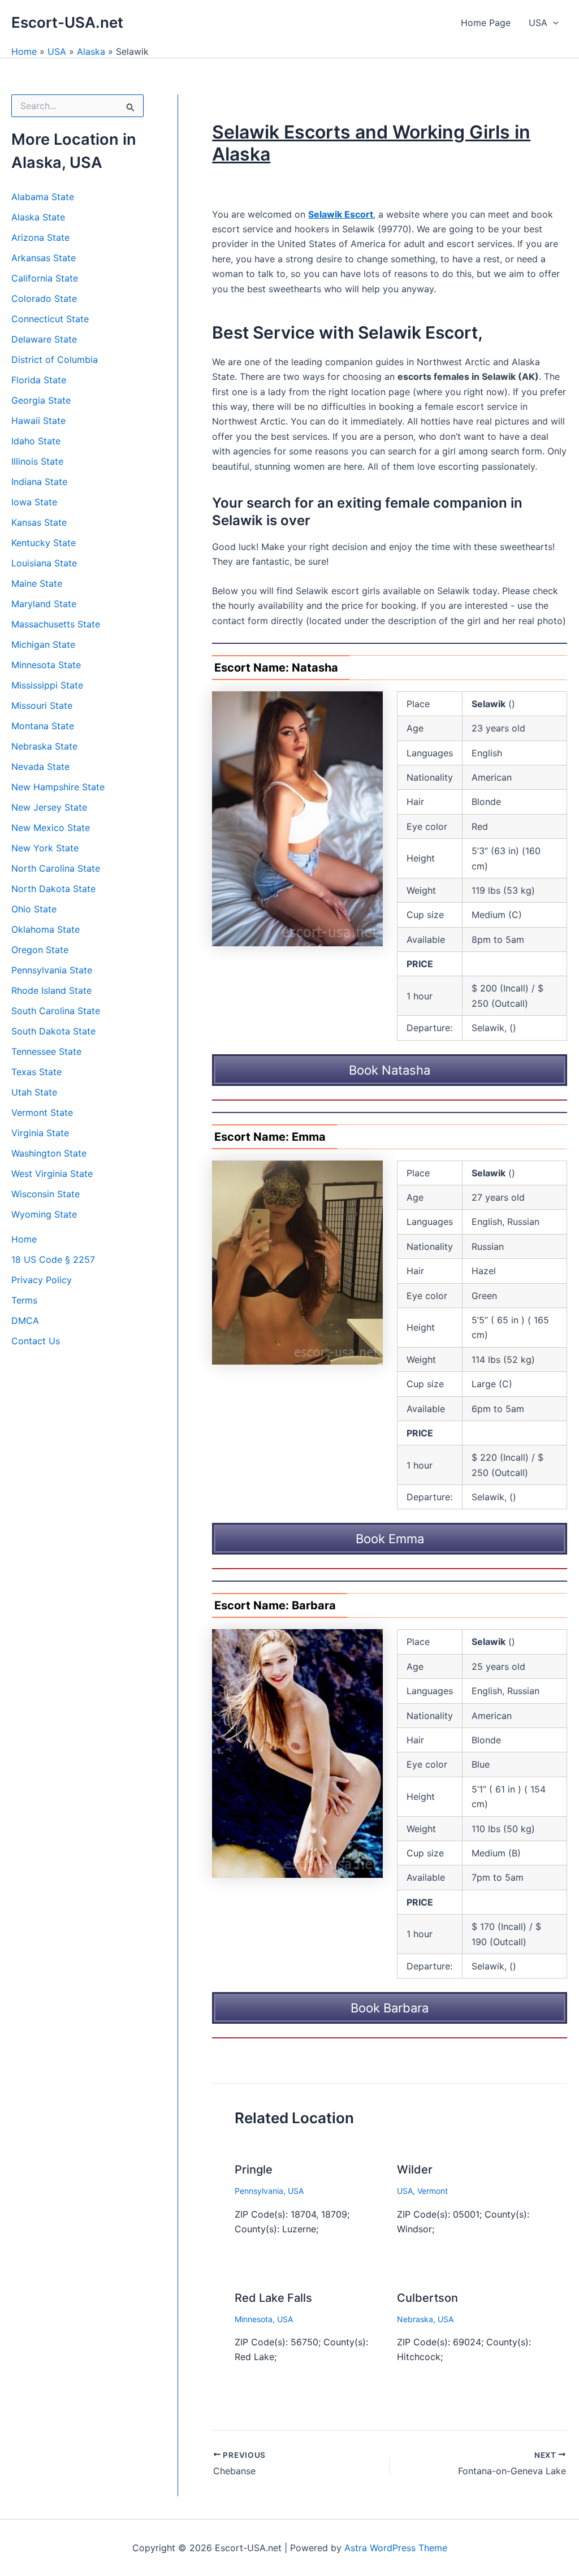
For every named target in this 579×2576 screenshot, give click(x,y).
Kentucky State (44, 543)
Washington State (49, 1153)
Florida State (39, 380)
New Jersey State (49, 807)
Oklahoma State (46, 929)
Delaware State (44, 339)
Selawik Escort (341, 214)
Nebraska (415, 2319)
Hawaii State (38, 421)
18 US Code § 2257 (53, 1259)
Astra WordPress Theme (396, 2548)
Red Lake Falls (273, 2298)
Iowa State (34, 502)
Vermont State (42, 1112)
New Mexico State (51, 828)
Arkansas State (44, 258)
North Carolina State (56, 868)
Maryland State (44, 604)
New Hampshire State (58, 787)
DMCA (25, 1321)
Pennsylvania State (52, 970)
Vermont (433, 2191)
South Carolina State (56, 1011)
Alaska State (38, 217)
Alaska (91, 51)
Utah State (34, 1092)
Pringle (254, 2170)
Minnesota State (46, 665)
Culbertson (427, 2298)
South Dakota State (53, 1031)
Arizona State (40, 237)
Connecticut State (50, 319)
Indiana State (39, 482)
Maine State (37, 583)
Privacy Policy (42, 1280)
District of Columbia (55, 360)
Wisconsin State (46, 1194)
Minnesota (254, 2319)
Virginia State (40, 1133)
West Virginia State (52, 1174)
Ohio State (34, 909)
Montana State (43, 726)
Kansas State (39, 522)
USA (538, 23)
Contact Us (36, 1341)
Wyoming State (44, 1214)
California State (45, 278)
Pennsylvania (259, 2191)
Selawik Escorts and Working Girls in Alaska (371, 143)
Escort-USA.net (67, 22)
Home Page (486, 23)
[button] (553, 23)
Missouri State (42, 705)
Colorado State (44, 298)
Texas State (36, 1072)
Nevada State (40, 767)
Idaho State (36, 441)
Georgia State (41, 400)
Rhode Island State (51, 990)
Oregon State (40, 950)
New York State (45, 848)
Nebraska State (44, 746)
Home (24, 51)
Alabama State (43, 197)
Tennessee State (46, 1051)
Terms (24, 1300)
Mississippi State (47, 685)
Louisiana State (44, 563)
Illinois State (37, 461)
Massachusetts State (56, 624)
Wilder (415, 2170)
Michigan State (43, 644)
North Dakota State (53, 889)
